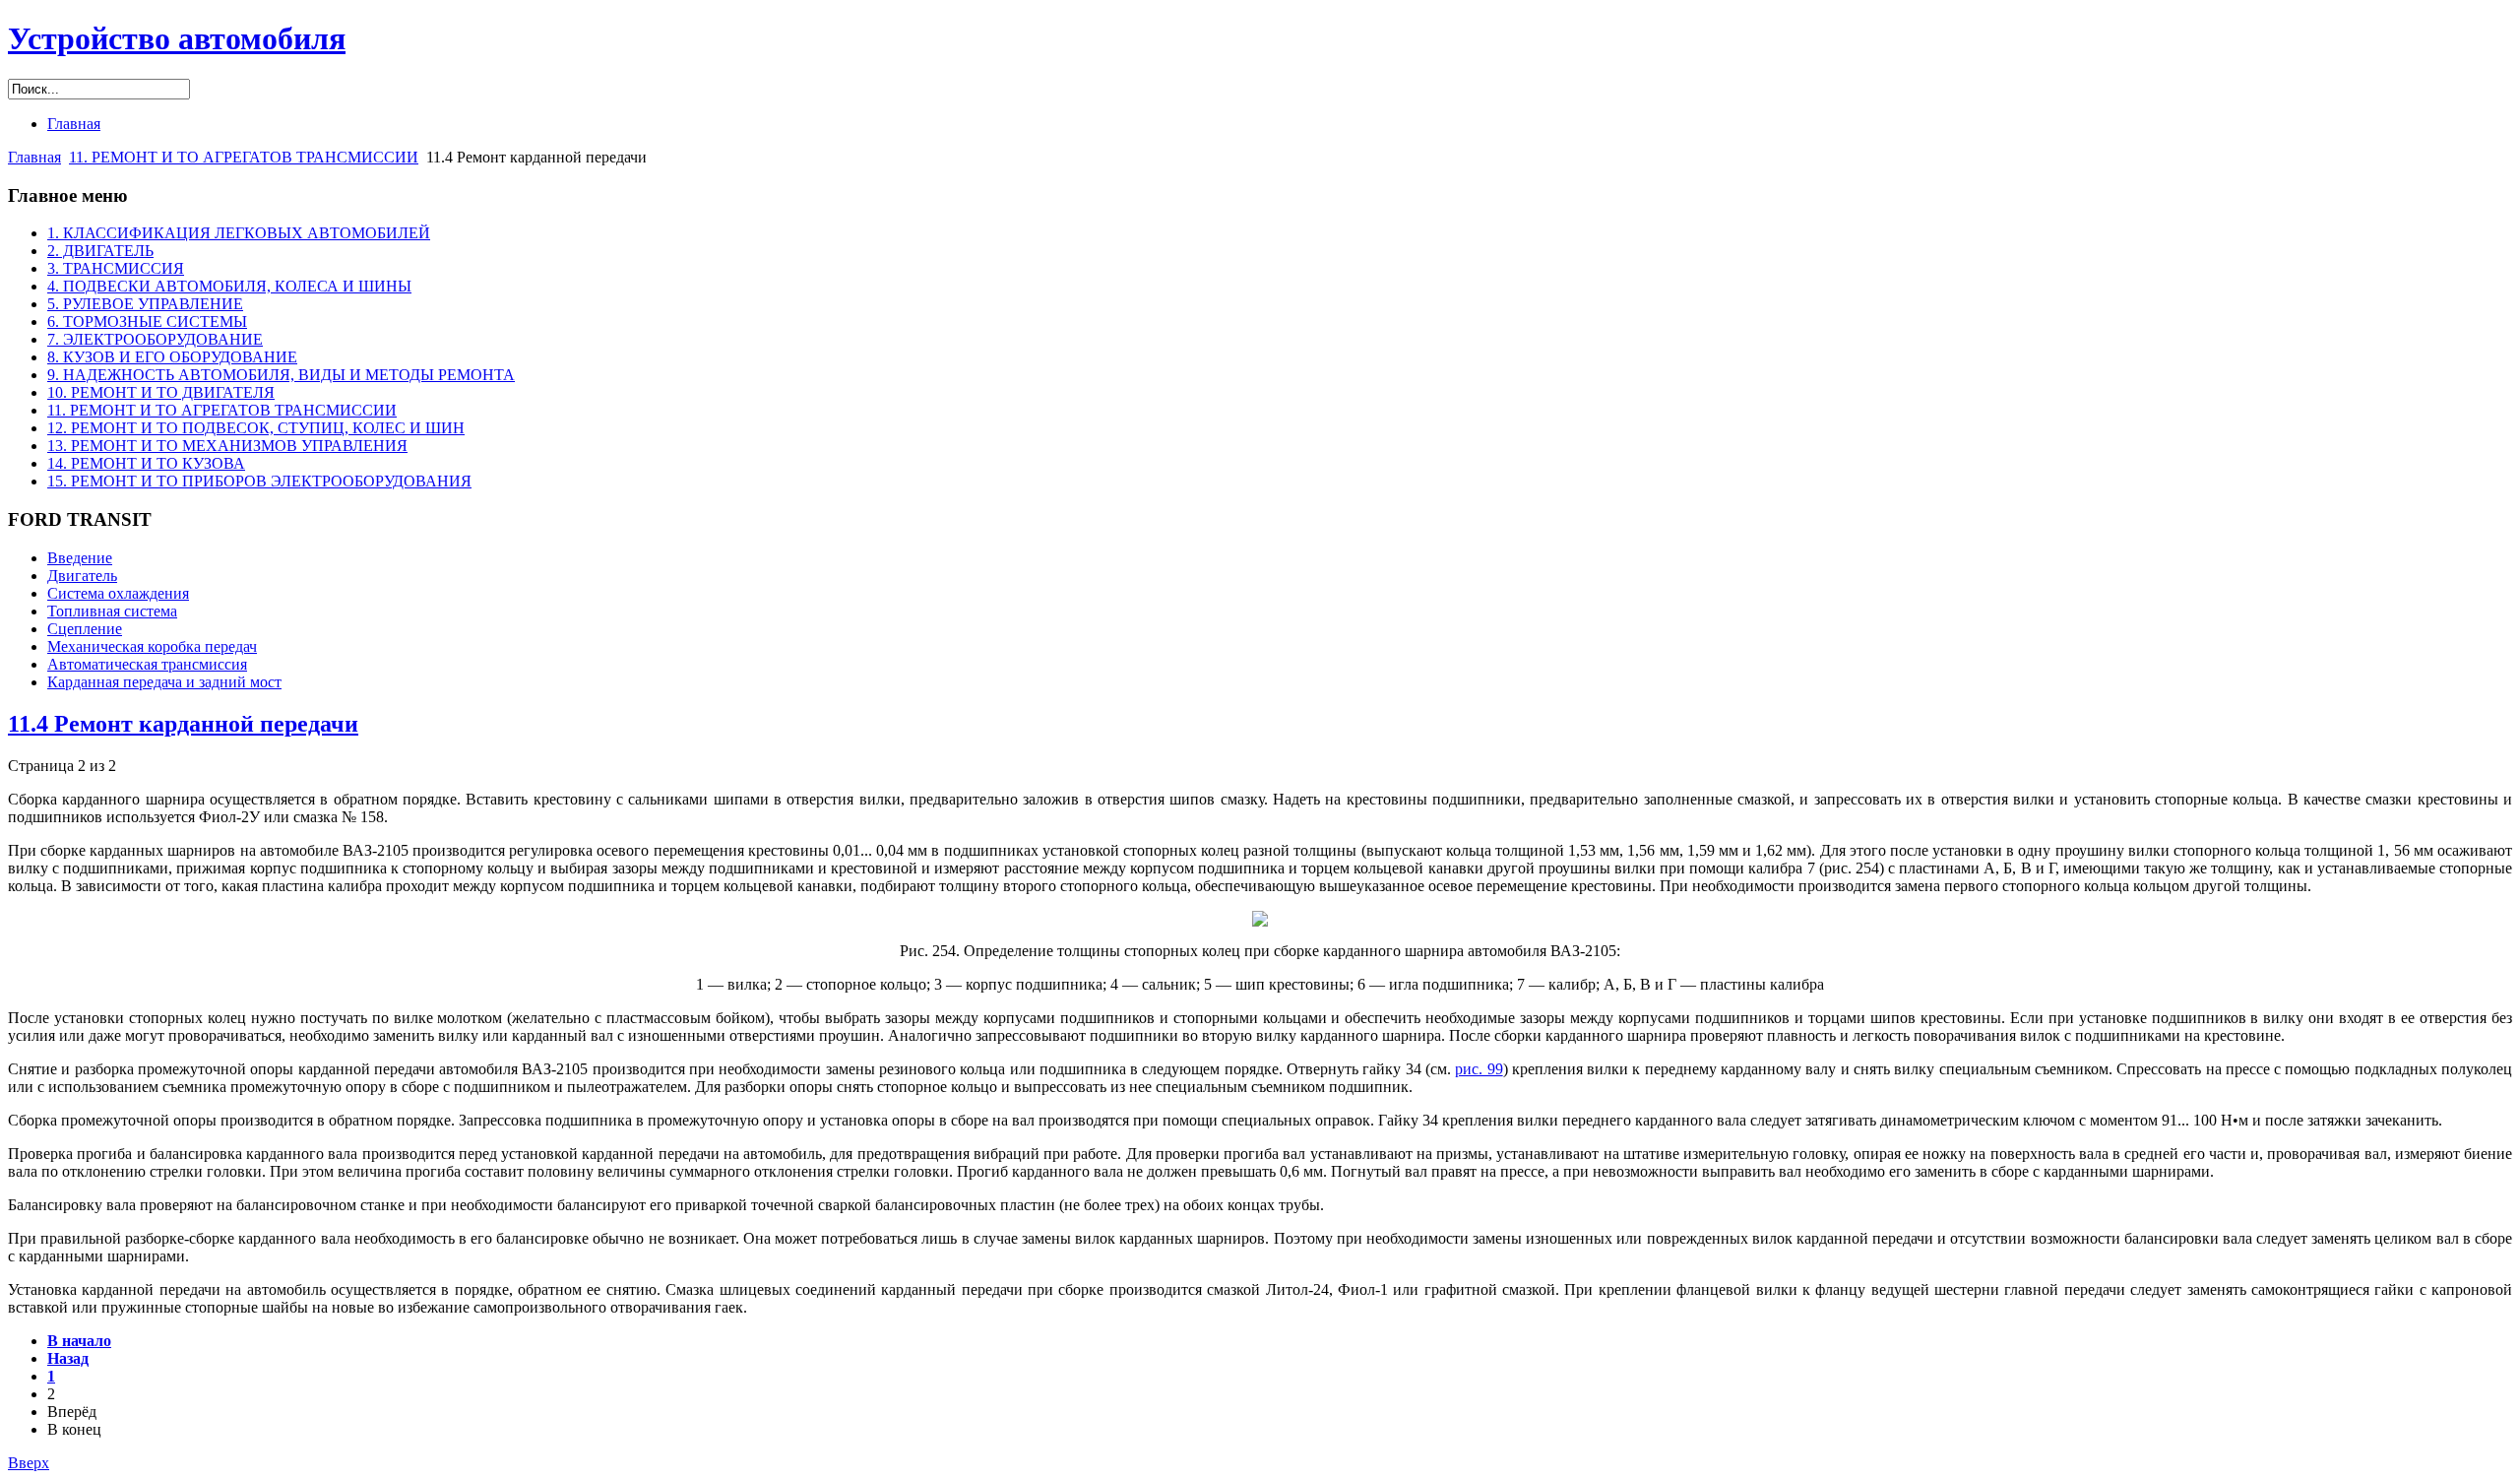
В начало (79, 1341)
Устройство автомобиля (177, 38)
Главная (34, 157)
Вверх (29, 1463)
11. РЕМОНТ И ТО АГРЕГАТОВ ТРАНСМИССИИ (244, 157)
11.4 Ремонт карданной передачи (183, 724)
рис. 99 (1479, 1069)
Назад (68, 1358)
